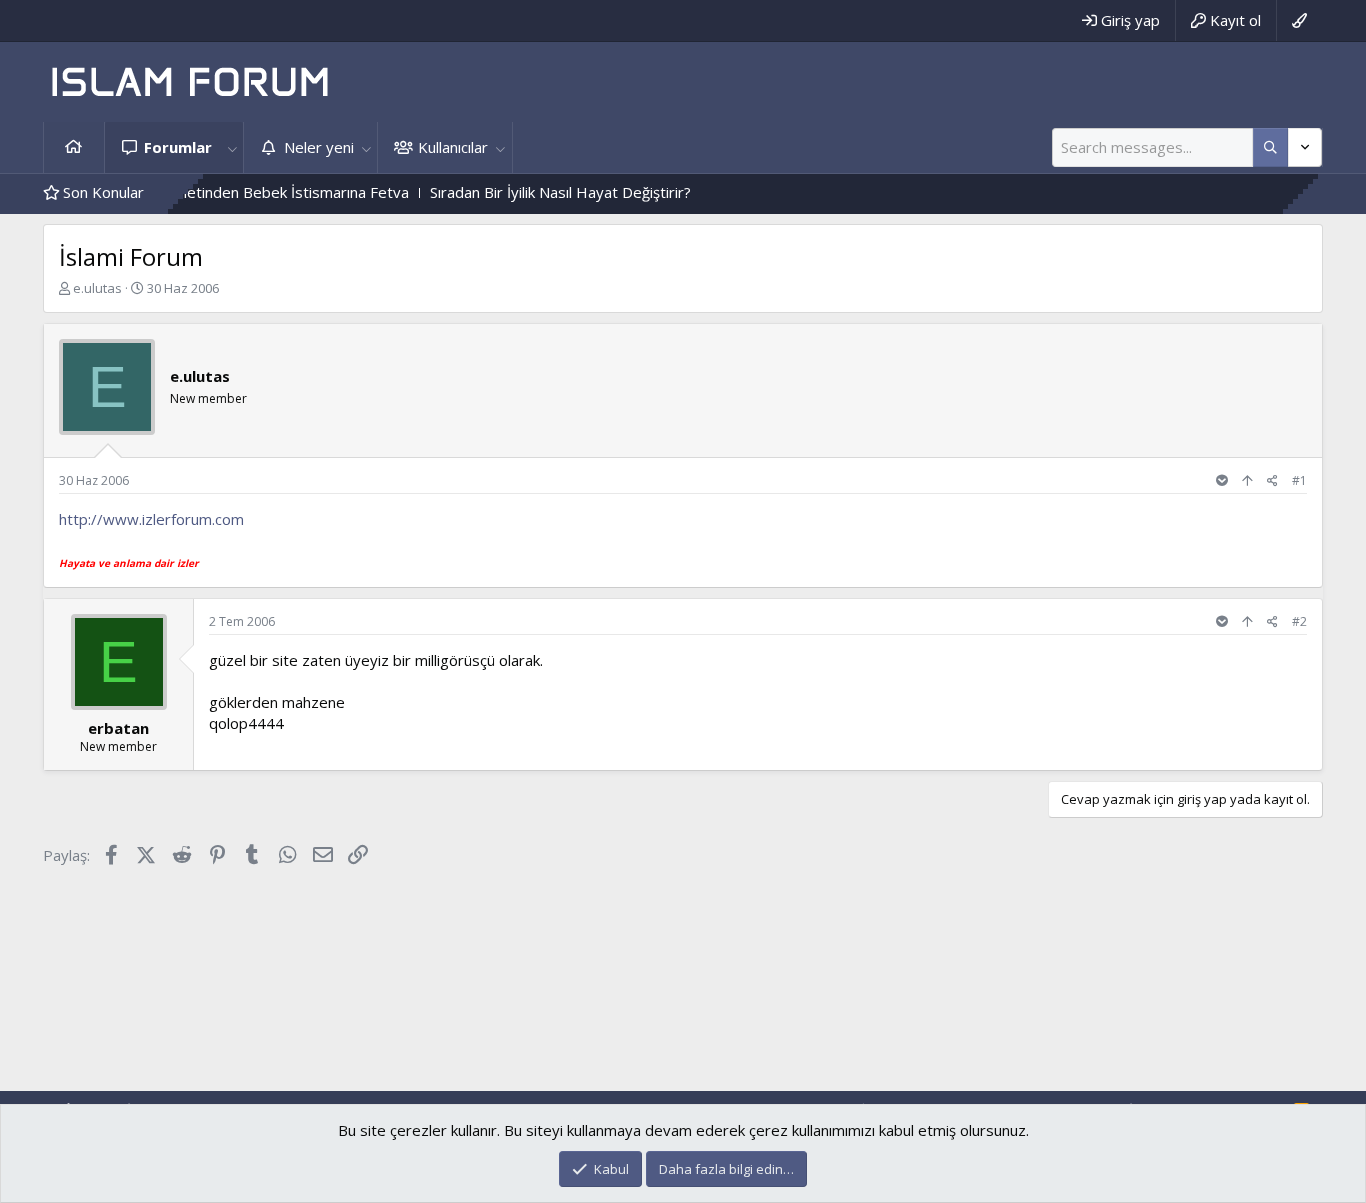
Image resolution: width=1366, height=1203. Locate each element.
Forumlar (178, 147)
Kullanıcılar (453, 147)
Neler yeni (319, 147)
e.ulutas (97, 288)
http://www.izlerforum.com (151, 519)
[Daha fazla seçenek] (1270, 147)
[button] (232, 147)
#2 (1299, 621)
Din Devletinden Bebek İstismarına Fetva (246, 192)
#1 (1299, 480)
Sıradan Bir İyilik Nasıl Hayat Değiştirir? (537, 192)
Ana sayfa (74, 147)
